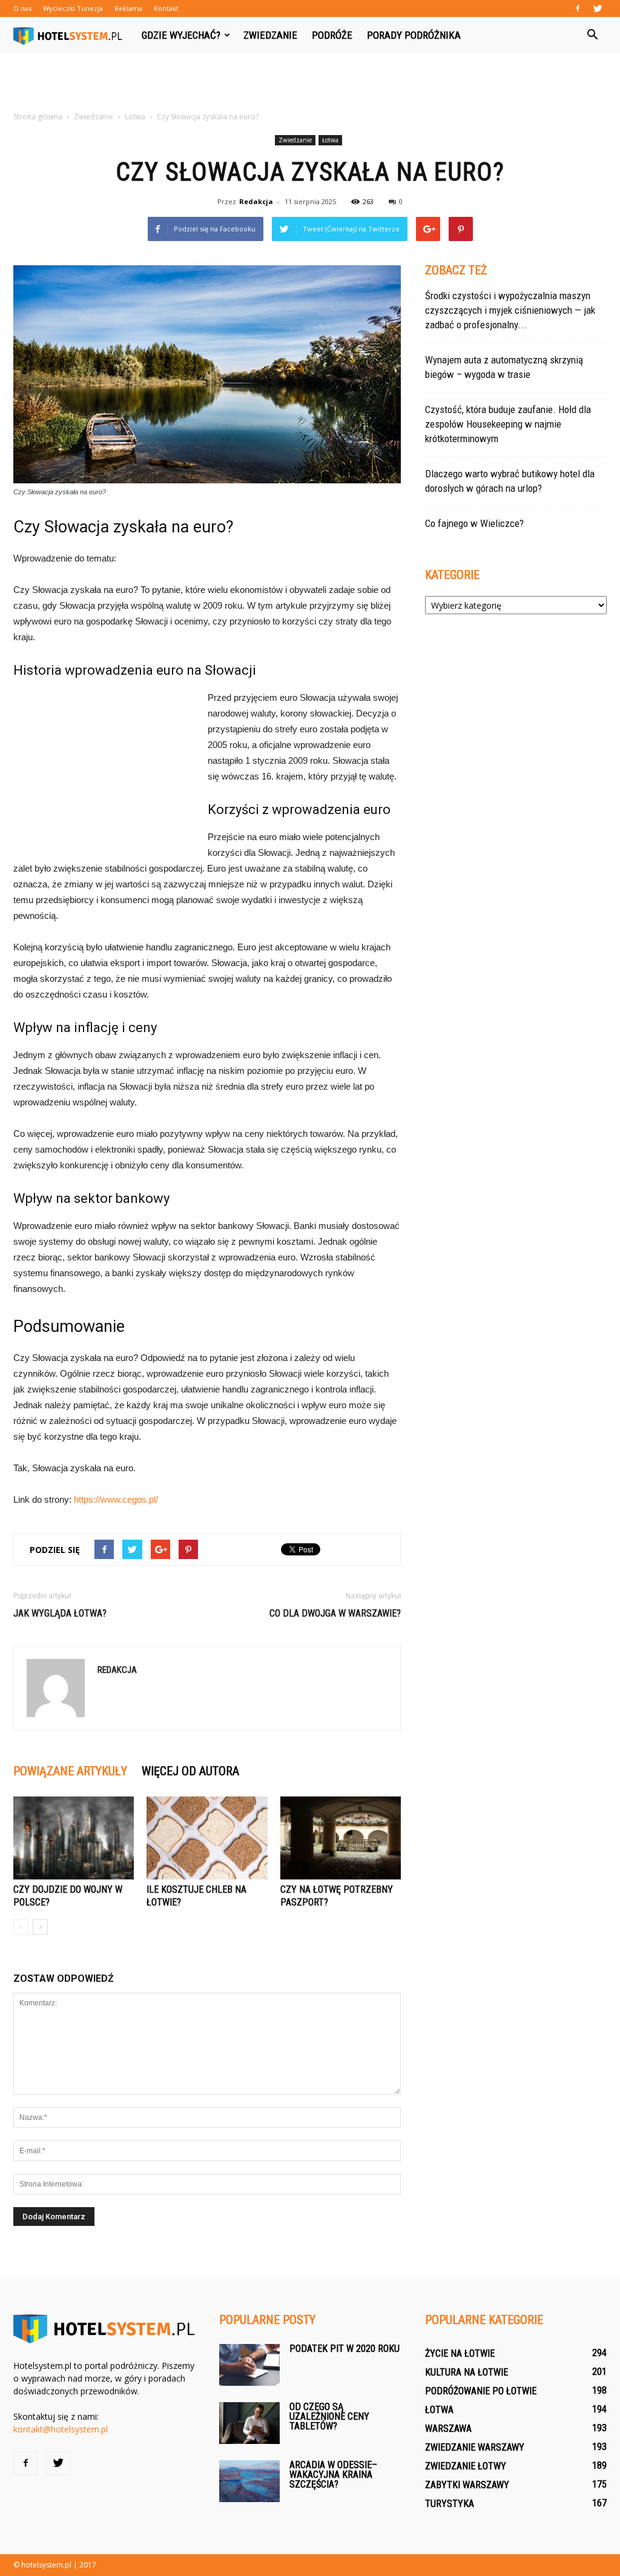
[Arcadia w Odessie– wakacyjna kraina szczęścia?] (249, 2481)
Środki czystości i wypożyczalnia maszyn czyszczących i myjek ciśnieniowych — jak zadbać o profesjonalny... (510, 310)
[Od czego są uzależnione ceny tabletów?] (249, 2423)
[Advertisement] (310, 86)
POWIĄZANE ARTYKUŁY (70, 1771)
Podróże (332, 35)
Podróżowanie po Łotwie (481, 2391)
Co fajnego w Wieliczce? (474, 523)
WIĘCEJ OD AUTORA (190, 1771)
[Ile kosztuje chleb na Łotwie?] (207, 1838)
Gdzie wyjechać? (181, 35)
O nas (22, 8)
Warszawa (448, 2429)
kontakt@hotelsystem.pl (61, 2429)
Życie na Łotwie (460, 2353)
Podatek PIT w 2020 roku (345, 2349)
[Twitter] (598, 8)
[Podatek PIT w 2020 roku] (249, 2365)
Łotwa (330, 140)
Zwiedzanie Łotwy (466, 2466)
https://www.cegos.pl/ (116, 1499)
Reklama (128, 8)
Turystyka (450, 2504)
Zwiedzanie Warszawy (475, 2447)
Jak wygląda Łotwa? (60, 1613)
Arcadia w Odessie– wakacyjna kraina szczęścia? (333, 2475)
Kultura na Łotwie (467, 2372)
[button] (592, 35)
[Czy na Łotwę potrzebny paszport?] (341, 1838)
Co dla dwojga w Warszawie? (335, 1613)
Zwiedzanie (270, 35)
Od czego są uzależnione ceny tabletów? (329, 2416)
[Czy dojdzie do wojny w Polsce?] (74, 1838)
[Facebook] (578, 8)
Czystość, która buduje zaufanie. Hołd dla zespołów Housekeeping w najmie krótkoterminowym (508, 424)
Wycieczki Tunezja (73, 8)
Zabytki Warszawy (467, 2485)
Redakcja (256, 201)
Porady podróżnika (414, 35)
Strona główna (38, 117)
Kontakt (166, 8)
